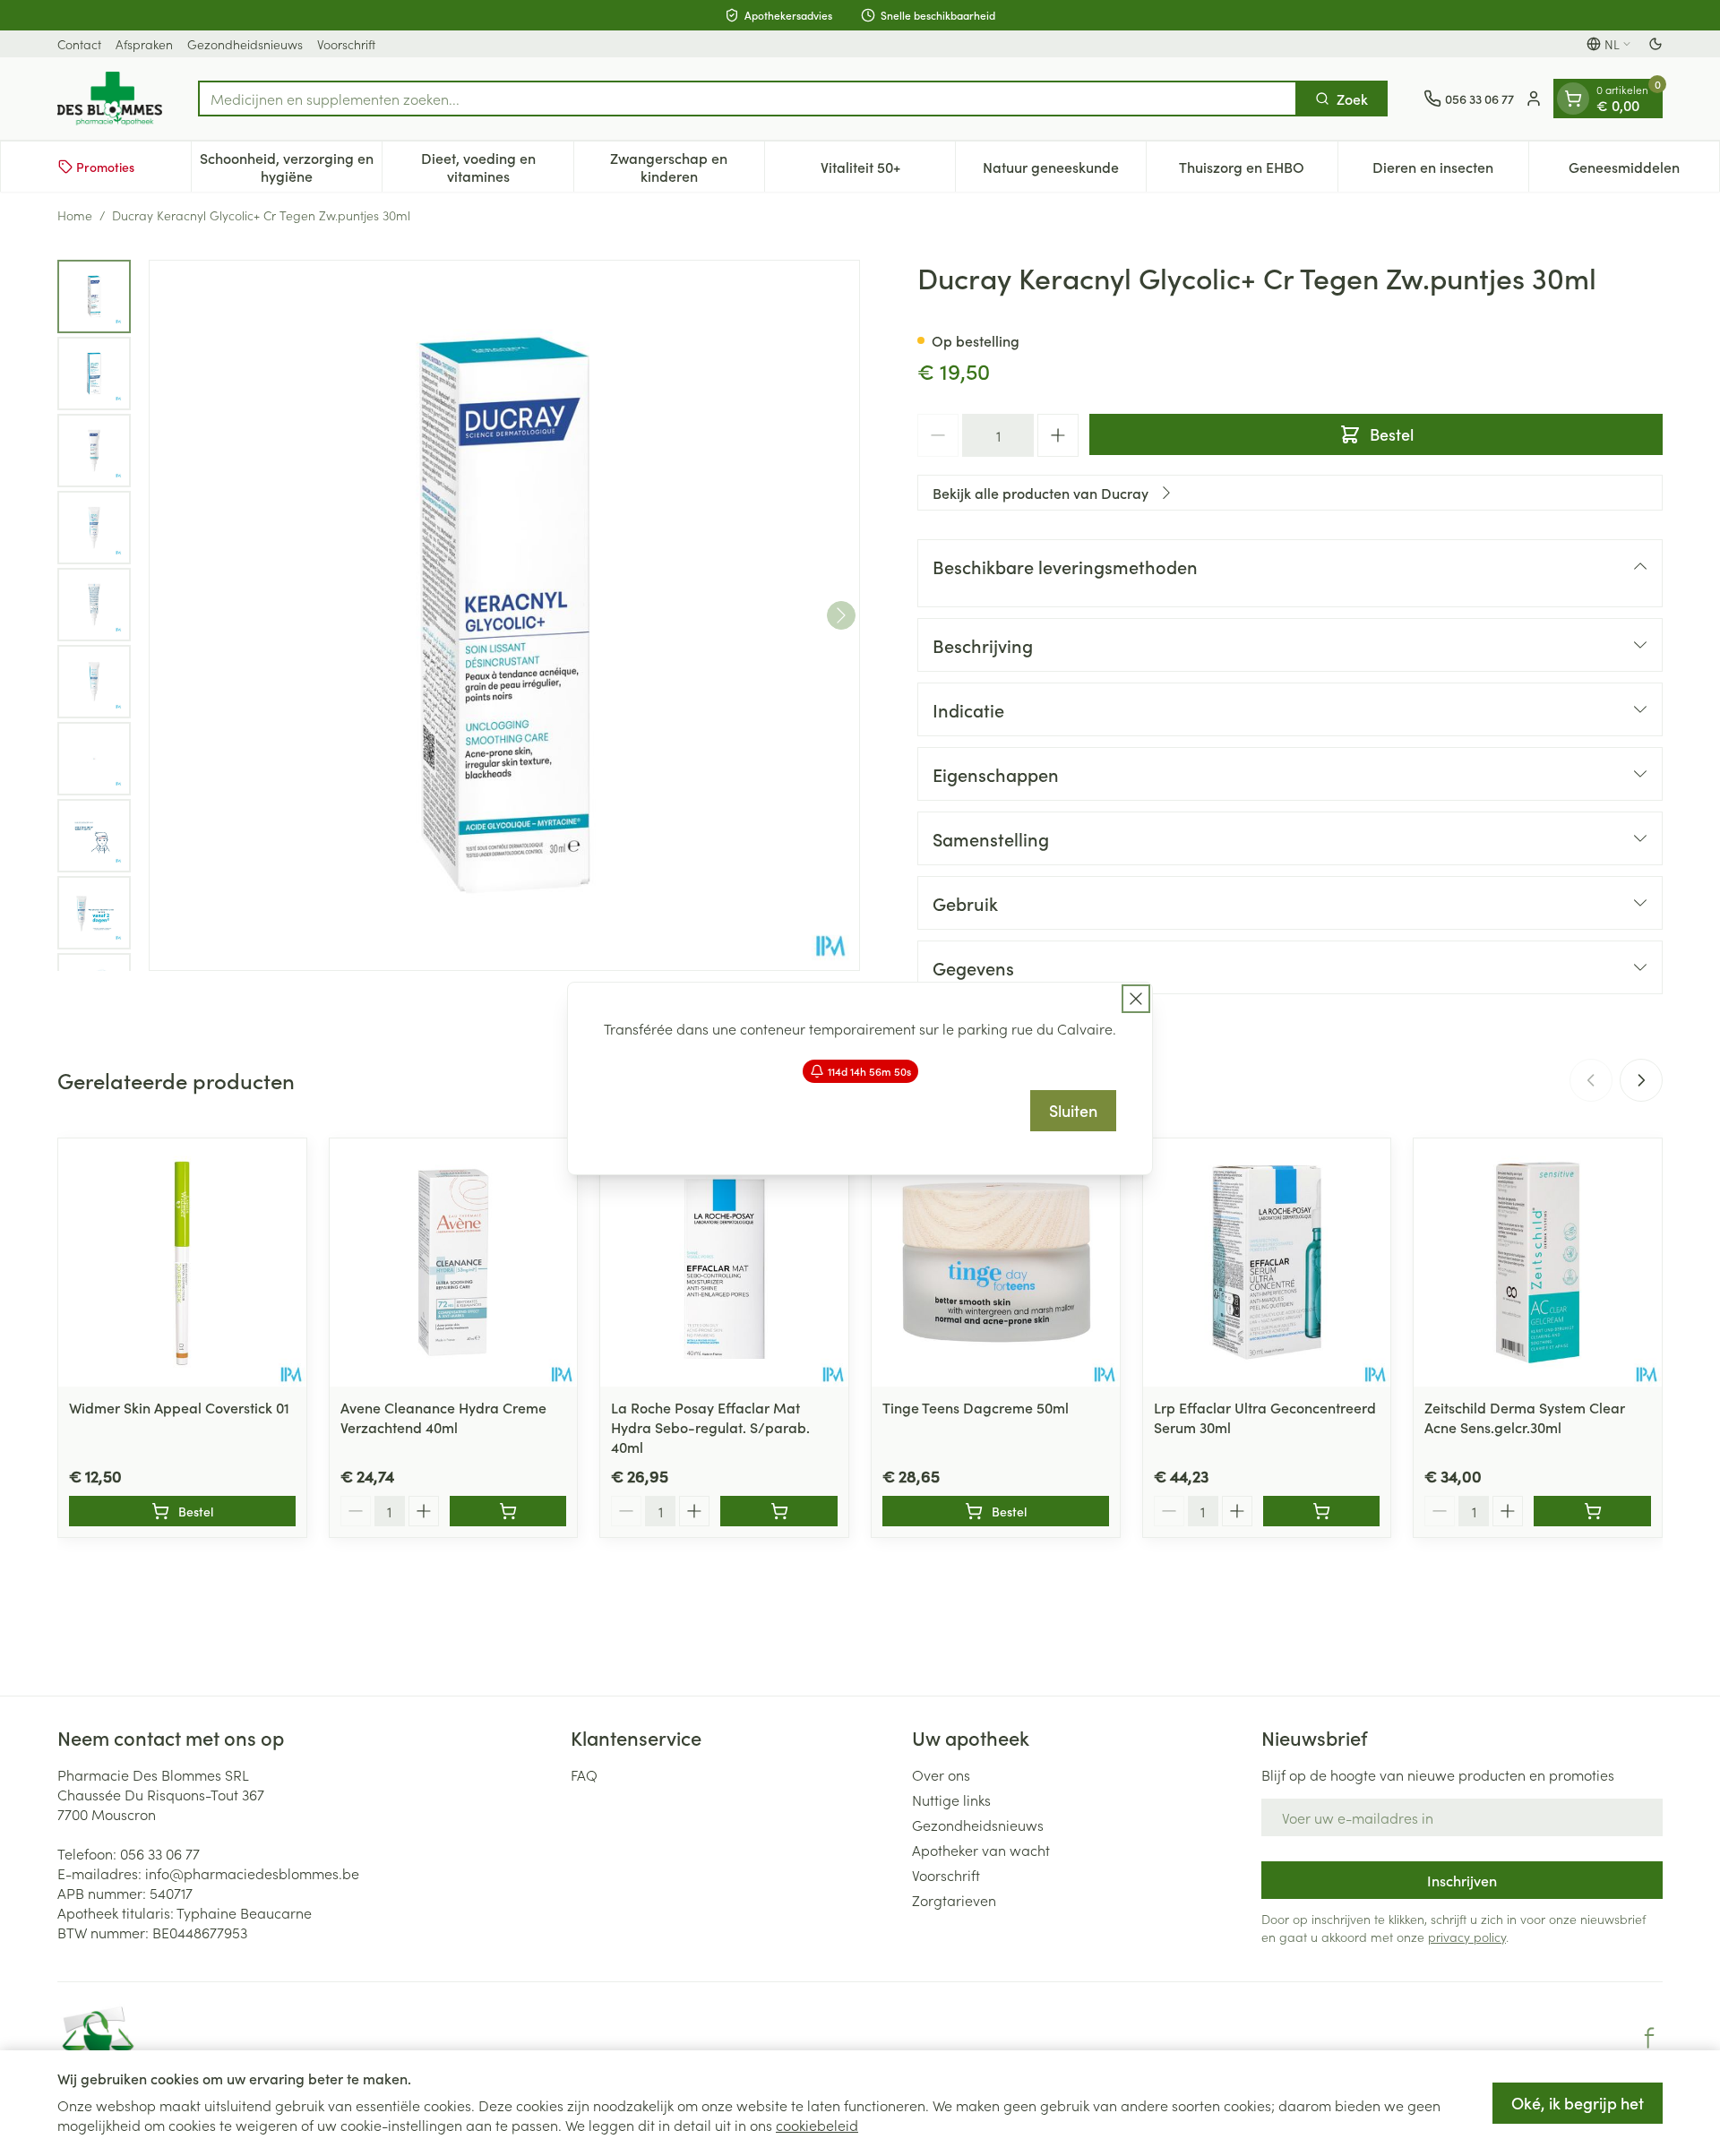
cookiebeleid (817, 2125)
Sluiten (1073, 1110)
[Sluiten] (1136, 999)
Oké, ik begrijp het (1578, 2103)
